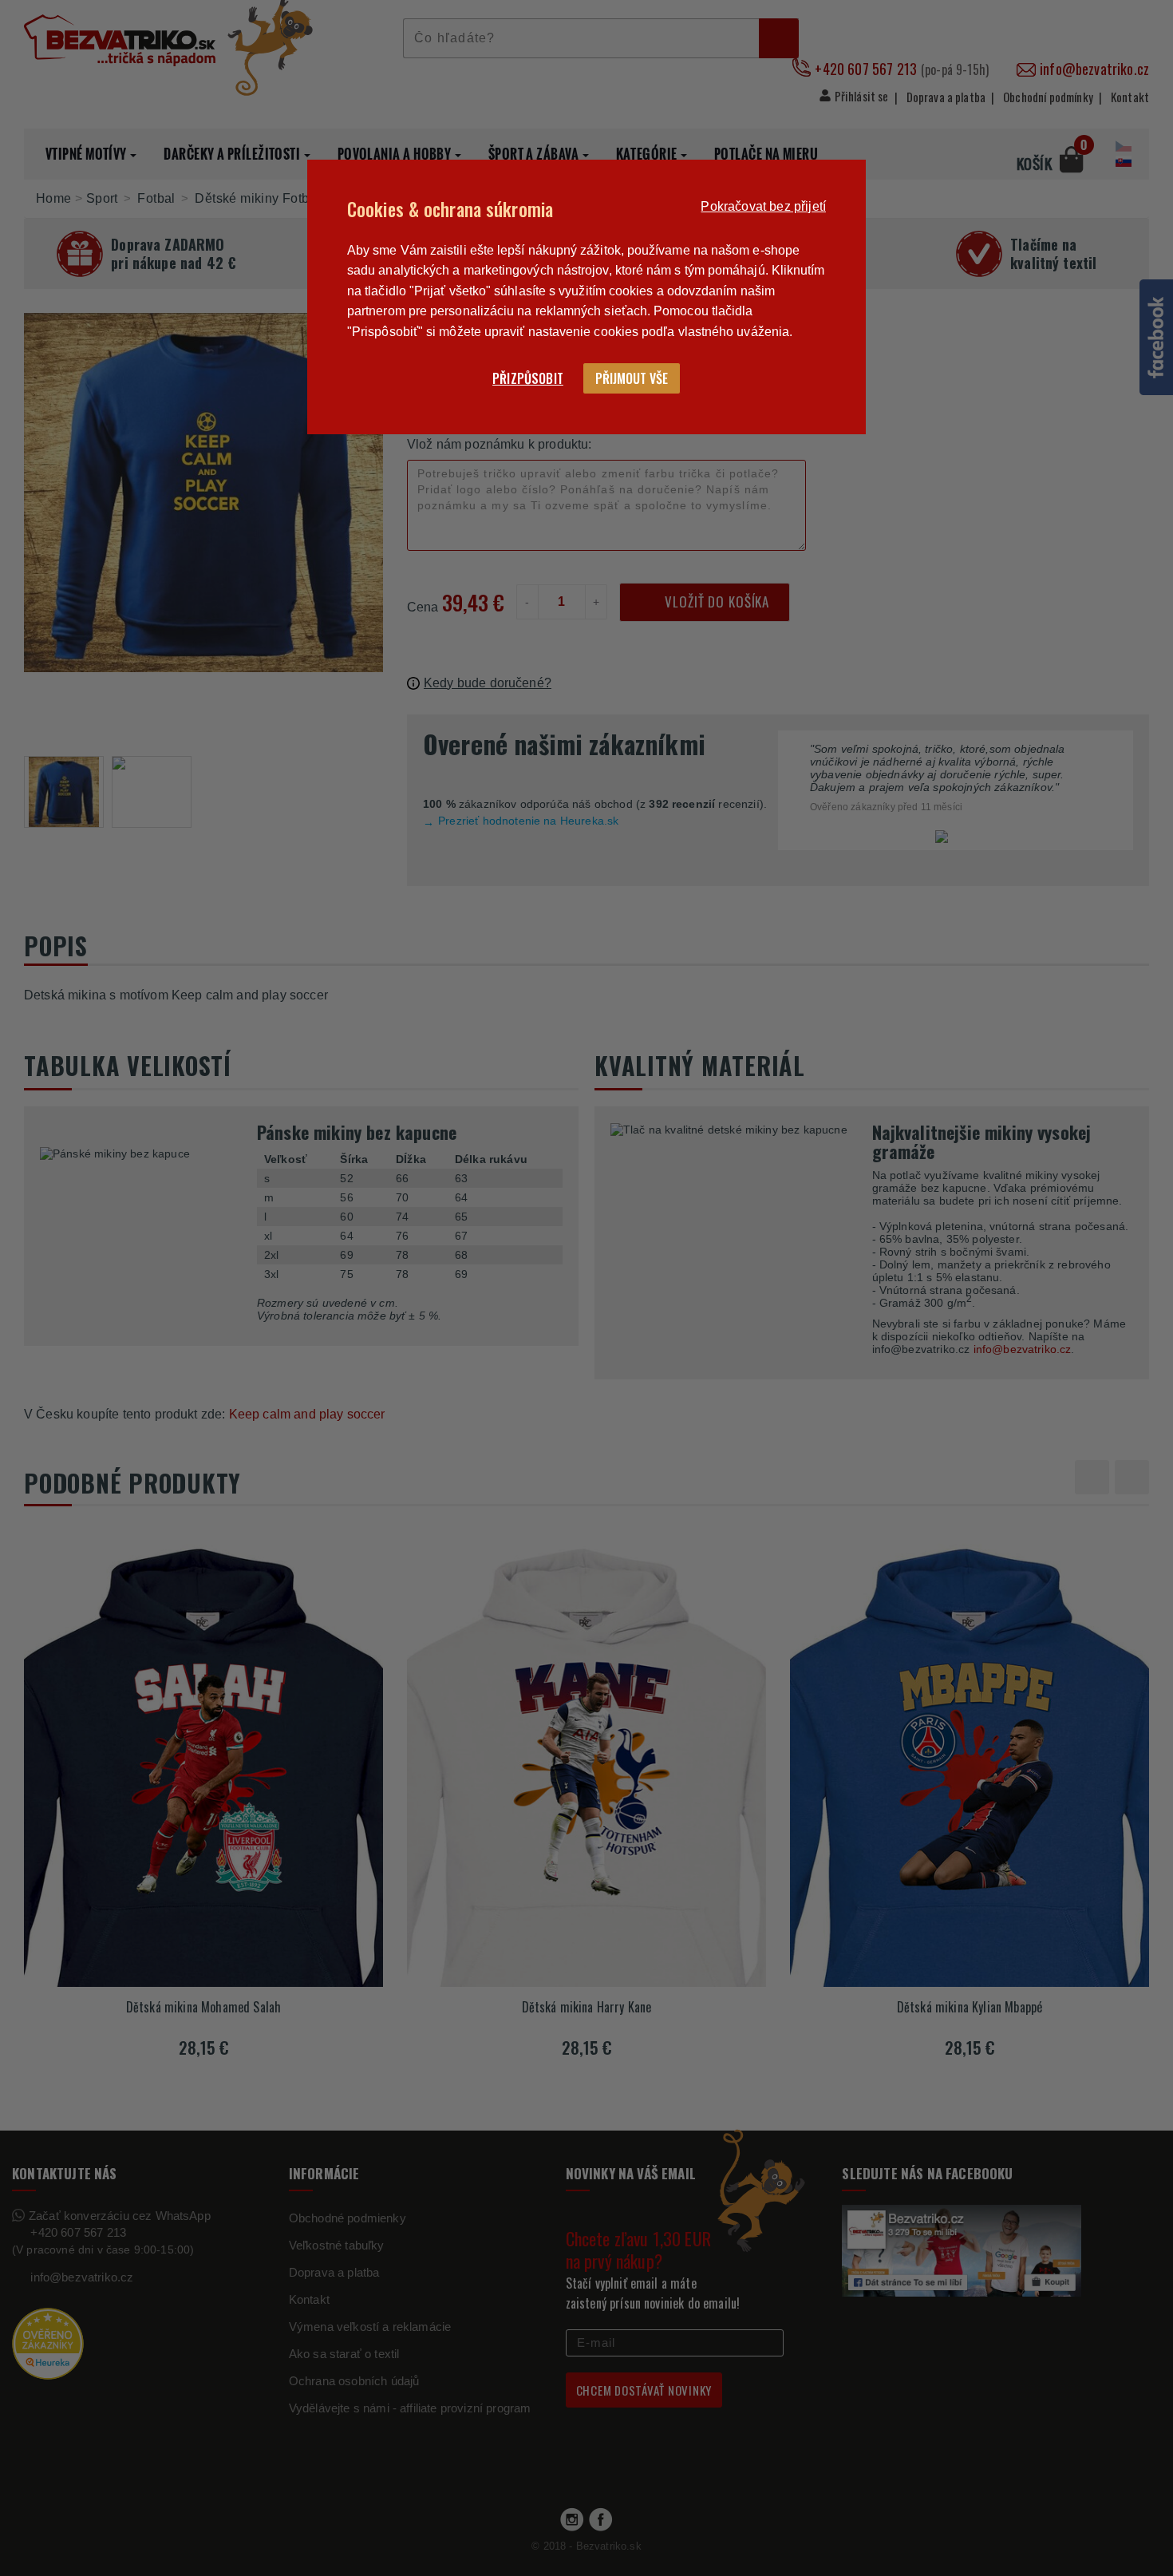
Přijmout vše (632, 378)
